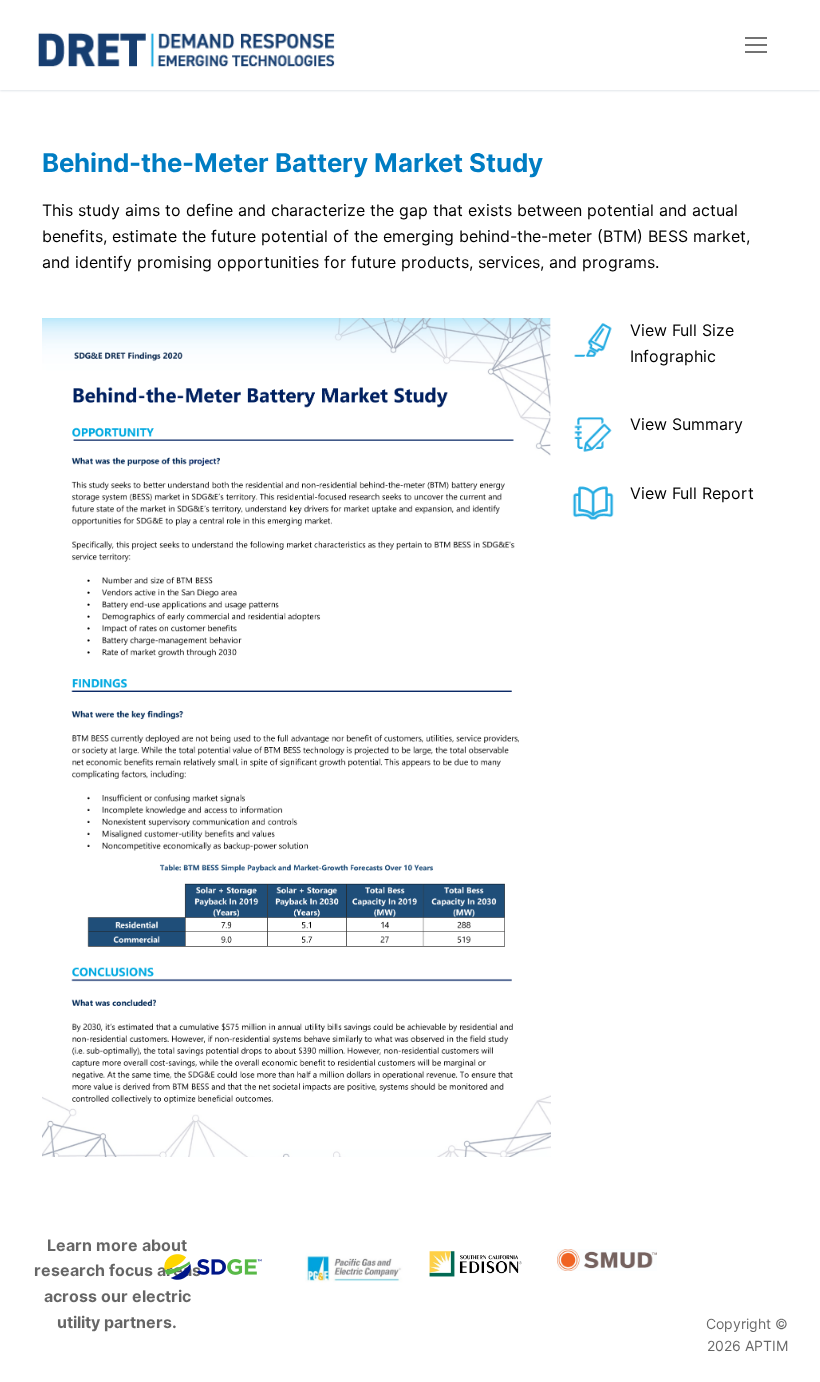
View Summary (686, 424)
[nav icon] (756, 45)
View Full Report (692, 493)
